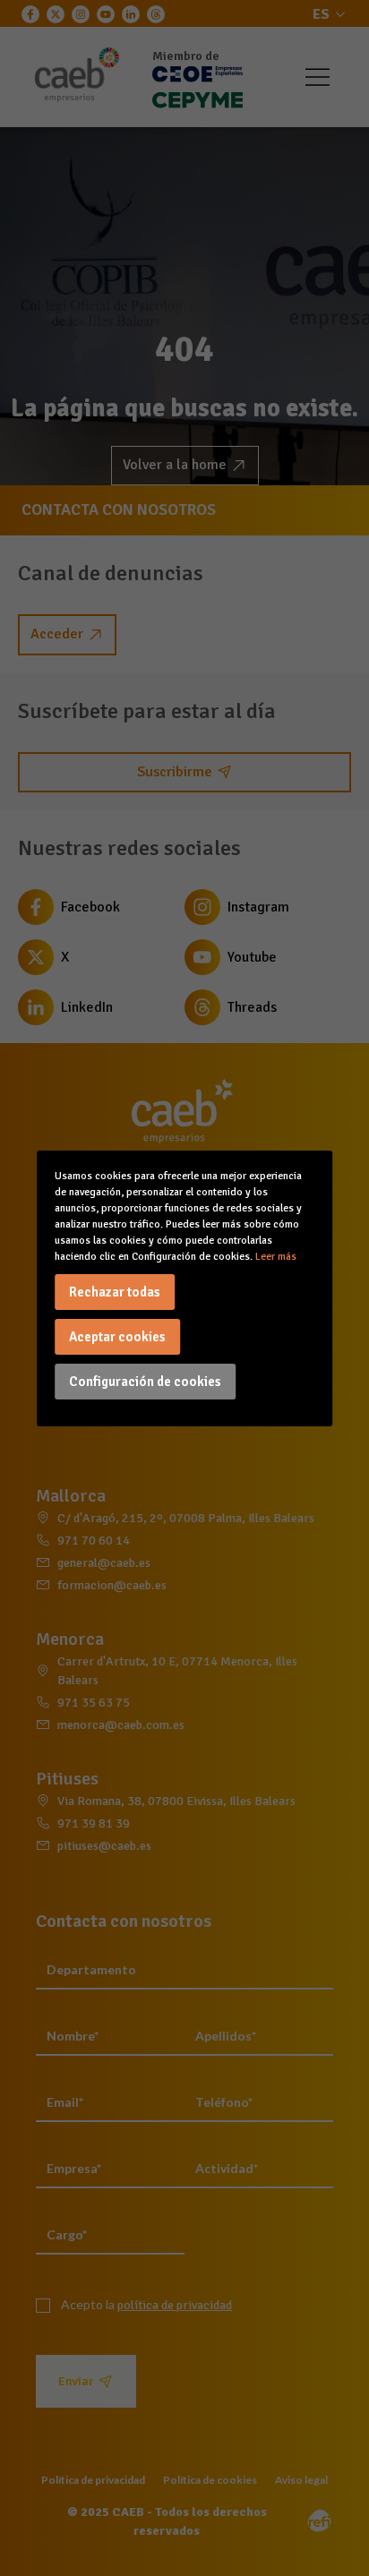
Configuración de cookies (145, 1382)
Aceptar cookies (117, 1337)
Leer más (276, 1257)
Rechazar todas (115, 1292)
